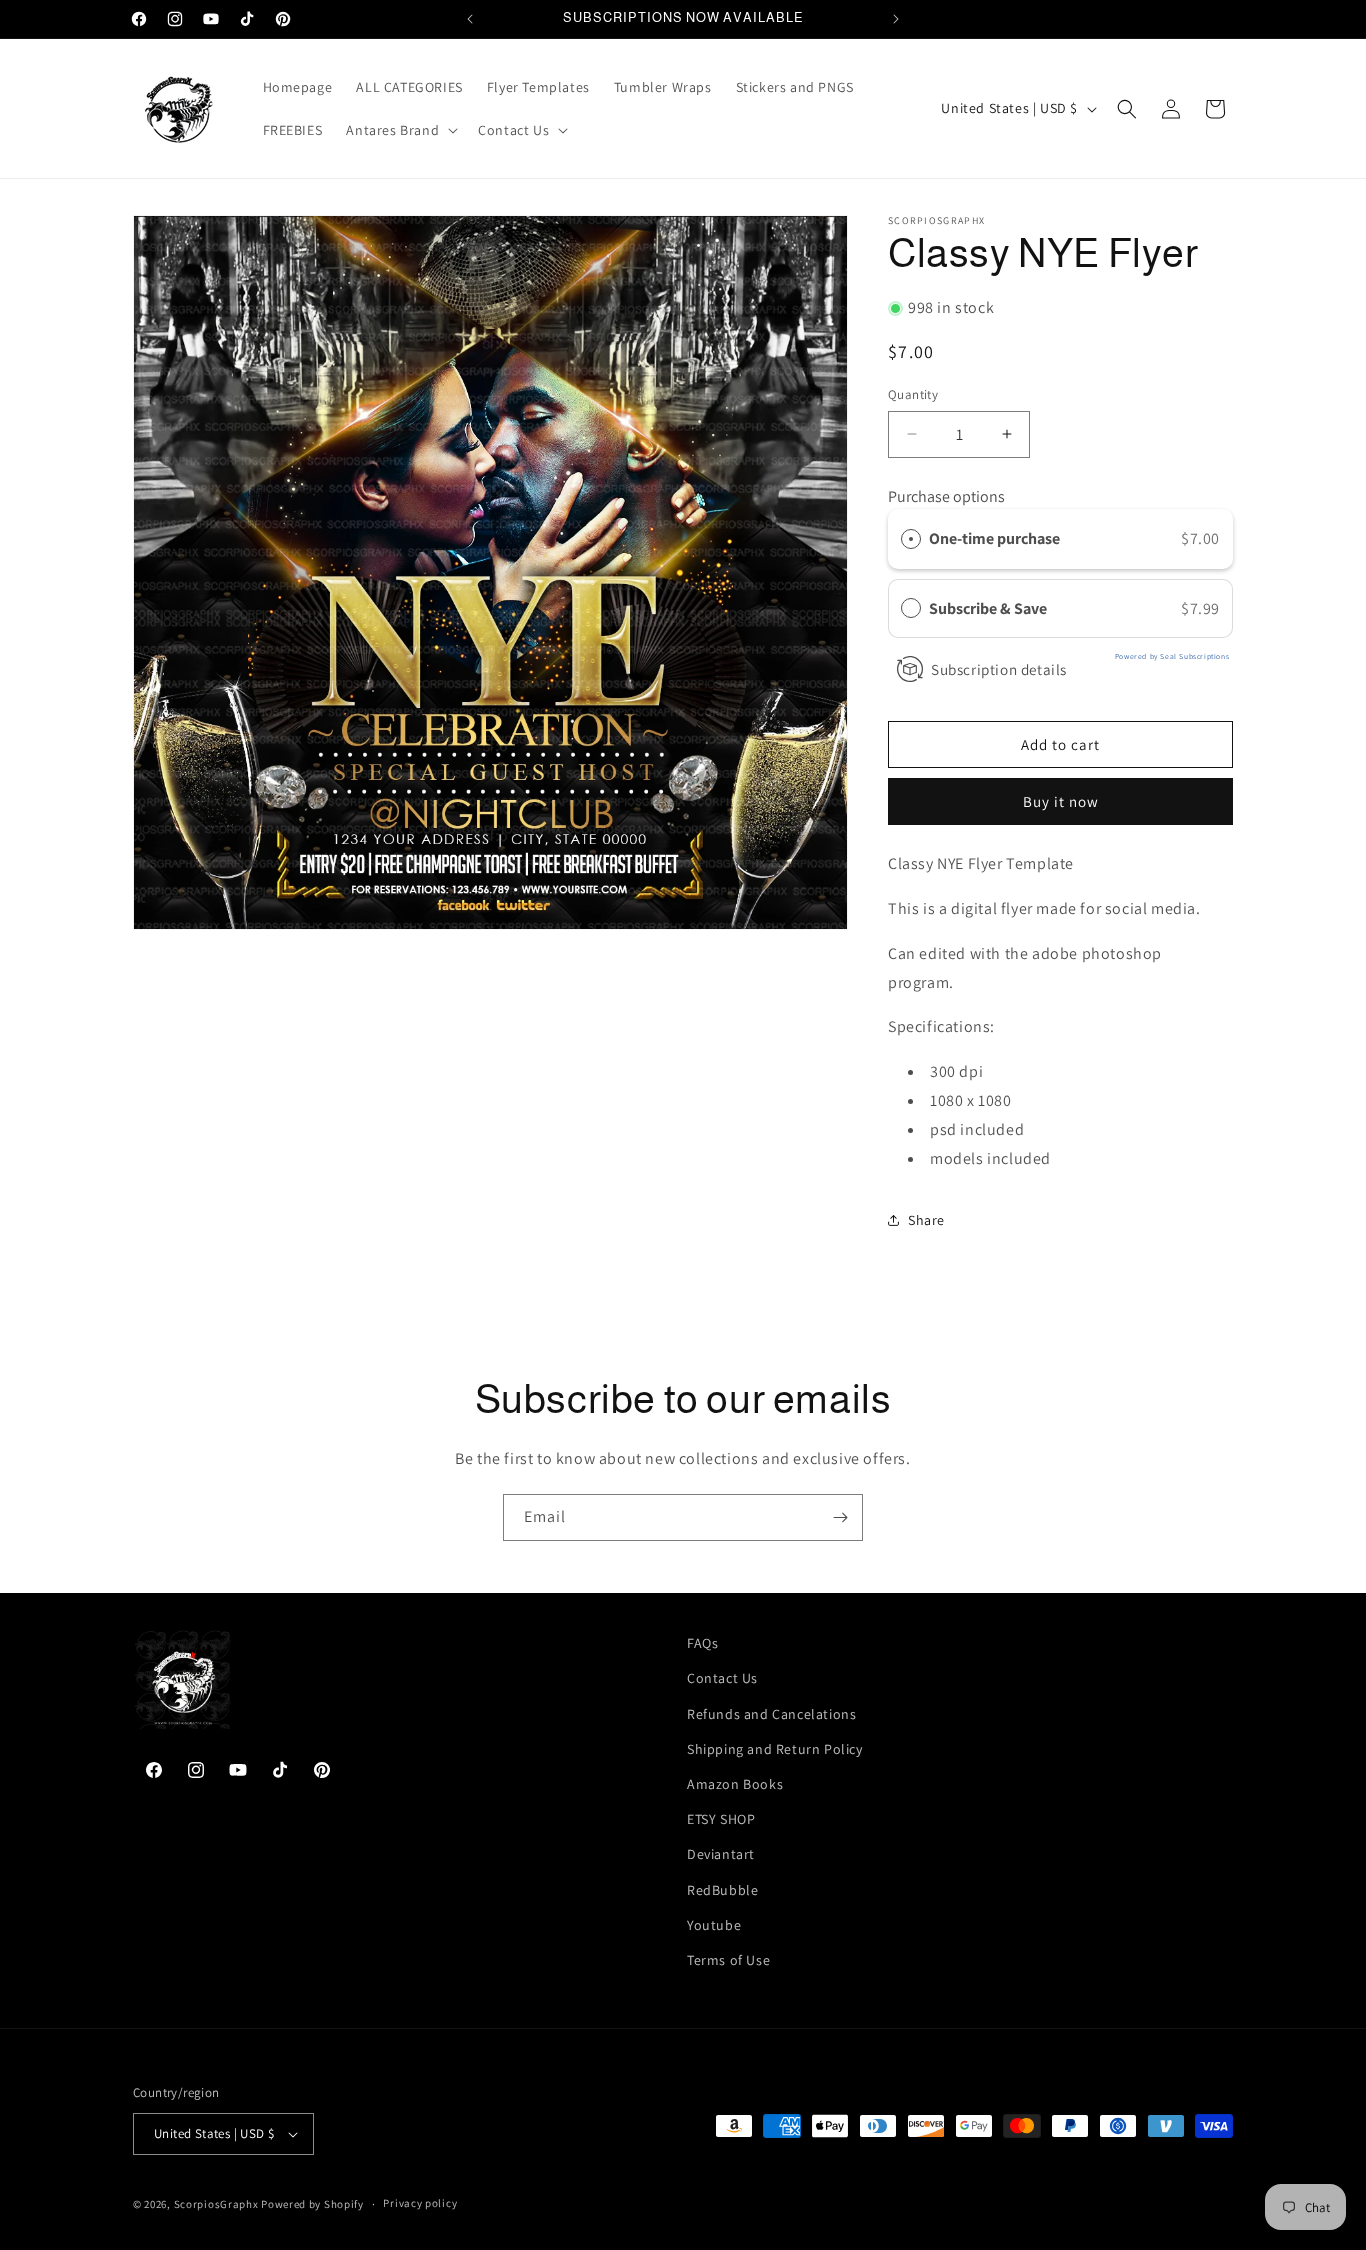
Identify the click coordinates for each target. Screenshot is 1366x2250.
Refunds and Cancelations (771, 1714)
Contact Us (722, 1678)
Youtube (714, 1925)
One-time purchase (994, 538)
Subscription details (999, 669)
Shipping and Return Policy (775, 1749)
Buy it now (1061, 801)
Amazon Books (735, 1784)
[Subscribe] (840, 1517)
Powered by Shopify (312, 2204)
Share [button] (926, 1220)
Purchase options (946, 496)
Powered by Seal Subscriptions (1172, 656)
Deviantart (721, 1854)
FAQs (702, 1643)
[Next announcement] (896, 19)
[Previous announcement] (470, 19)
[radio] (911, 539)
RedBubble (722, 1890)
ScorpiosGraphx (216, 2204)
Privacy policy (420, 2203)
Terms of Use (728, 1960)
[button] (400, 130)
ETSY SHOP (721, 1819)
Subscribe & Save (989, 608)
